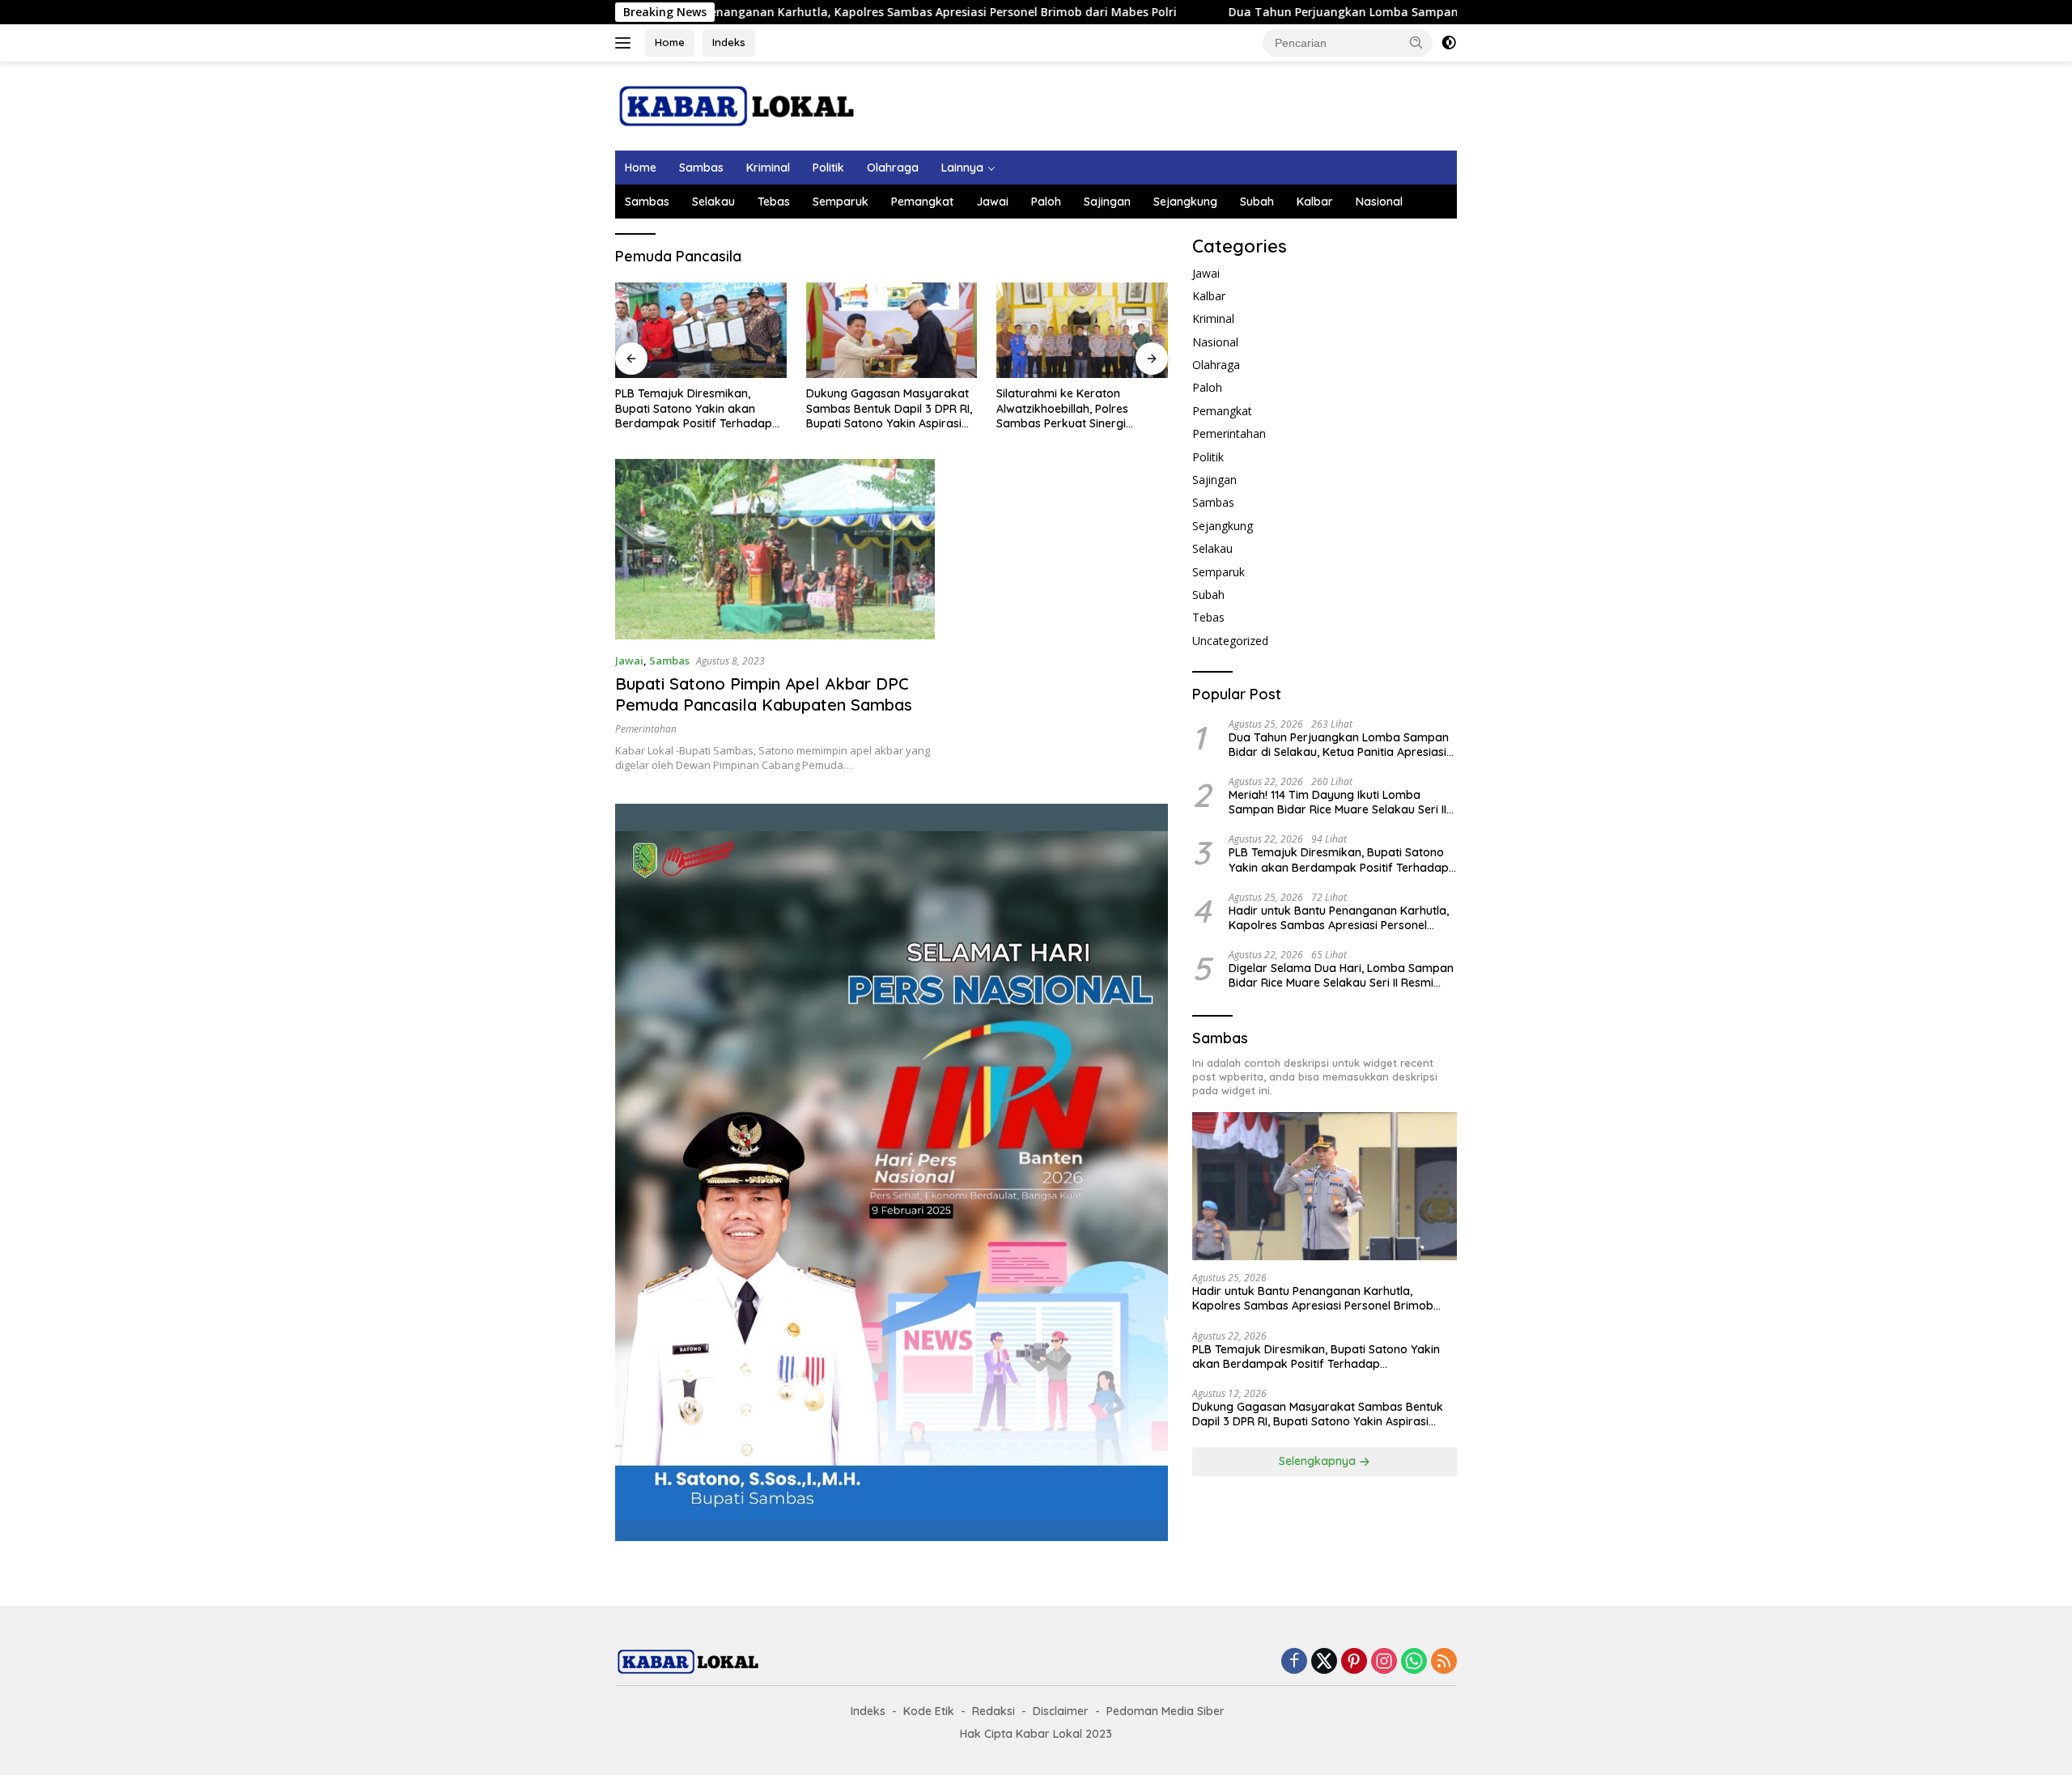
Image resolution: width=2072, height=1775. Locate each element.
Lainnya (962, 168)
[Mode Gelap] (1449, 43)
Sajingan (1107, 202)
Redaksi (994, 1711)
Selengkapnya (1319, 1462)
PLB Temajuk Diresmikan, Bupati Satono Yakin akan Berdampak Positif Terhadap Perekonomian (694, 408)
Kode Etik (929, 1711)
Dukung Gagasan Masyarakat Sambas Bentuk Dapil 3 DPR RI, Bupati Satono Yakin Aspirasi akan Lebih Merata (889, 408)
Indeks (729, 42)
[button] (1416, 42)
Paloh (1046, 202)
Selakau (713, 202)
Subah (1257, 202)
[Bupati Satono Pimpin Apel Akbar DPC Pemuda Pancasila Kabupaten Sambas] (775, 549)
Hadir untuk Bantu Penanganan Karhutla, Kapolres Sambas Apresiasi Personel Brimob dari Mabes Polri (764, 12)
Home (670, 42)
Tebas (774, 202)
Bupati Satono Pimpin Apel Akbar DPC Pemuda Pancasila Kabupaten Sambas (764, 694)
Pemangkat (922, 202)
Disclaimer (1061, 1711)
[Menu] (626, 43)
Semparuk (841, 202)
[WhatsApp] (1414, 1662)
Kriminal (768, 168)
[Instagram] (1384, 1662)
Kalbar (1315, 202)
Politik (828, 168)
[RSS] (1444, 1662)
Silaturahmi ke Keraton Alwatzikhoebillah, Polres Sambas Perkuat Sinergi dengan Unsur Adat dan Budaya (1062, 408)
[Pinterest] (1354, 1662)
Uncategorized (1230, 641)
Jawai (992, 202)
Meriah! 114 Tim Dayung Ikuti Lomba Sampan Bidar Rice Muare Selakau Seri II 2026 (1337, 802)
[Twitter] (1324, 1662)
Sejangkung (1185, 202)
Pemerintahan (646, 729)
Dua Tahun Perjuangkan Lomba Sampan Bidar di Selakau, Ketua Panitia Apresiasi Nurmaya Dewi (1382, 12)
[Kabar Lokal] (737, 105)
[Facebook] (1294, 1662)
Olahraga (893, 168)
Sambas (701, 168)
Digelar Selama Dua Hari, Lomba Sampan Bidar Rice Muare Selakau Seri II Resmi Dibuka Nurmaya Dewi (1341, 976)
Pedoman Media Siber (1165, 1711)
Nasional (1379, 202)
